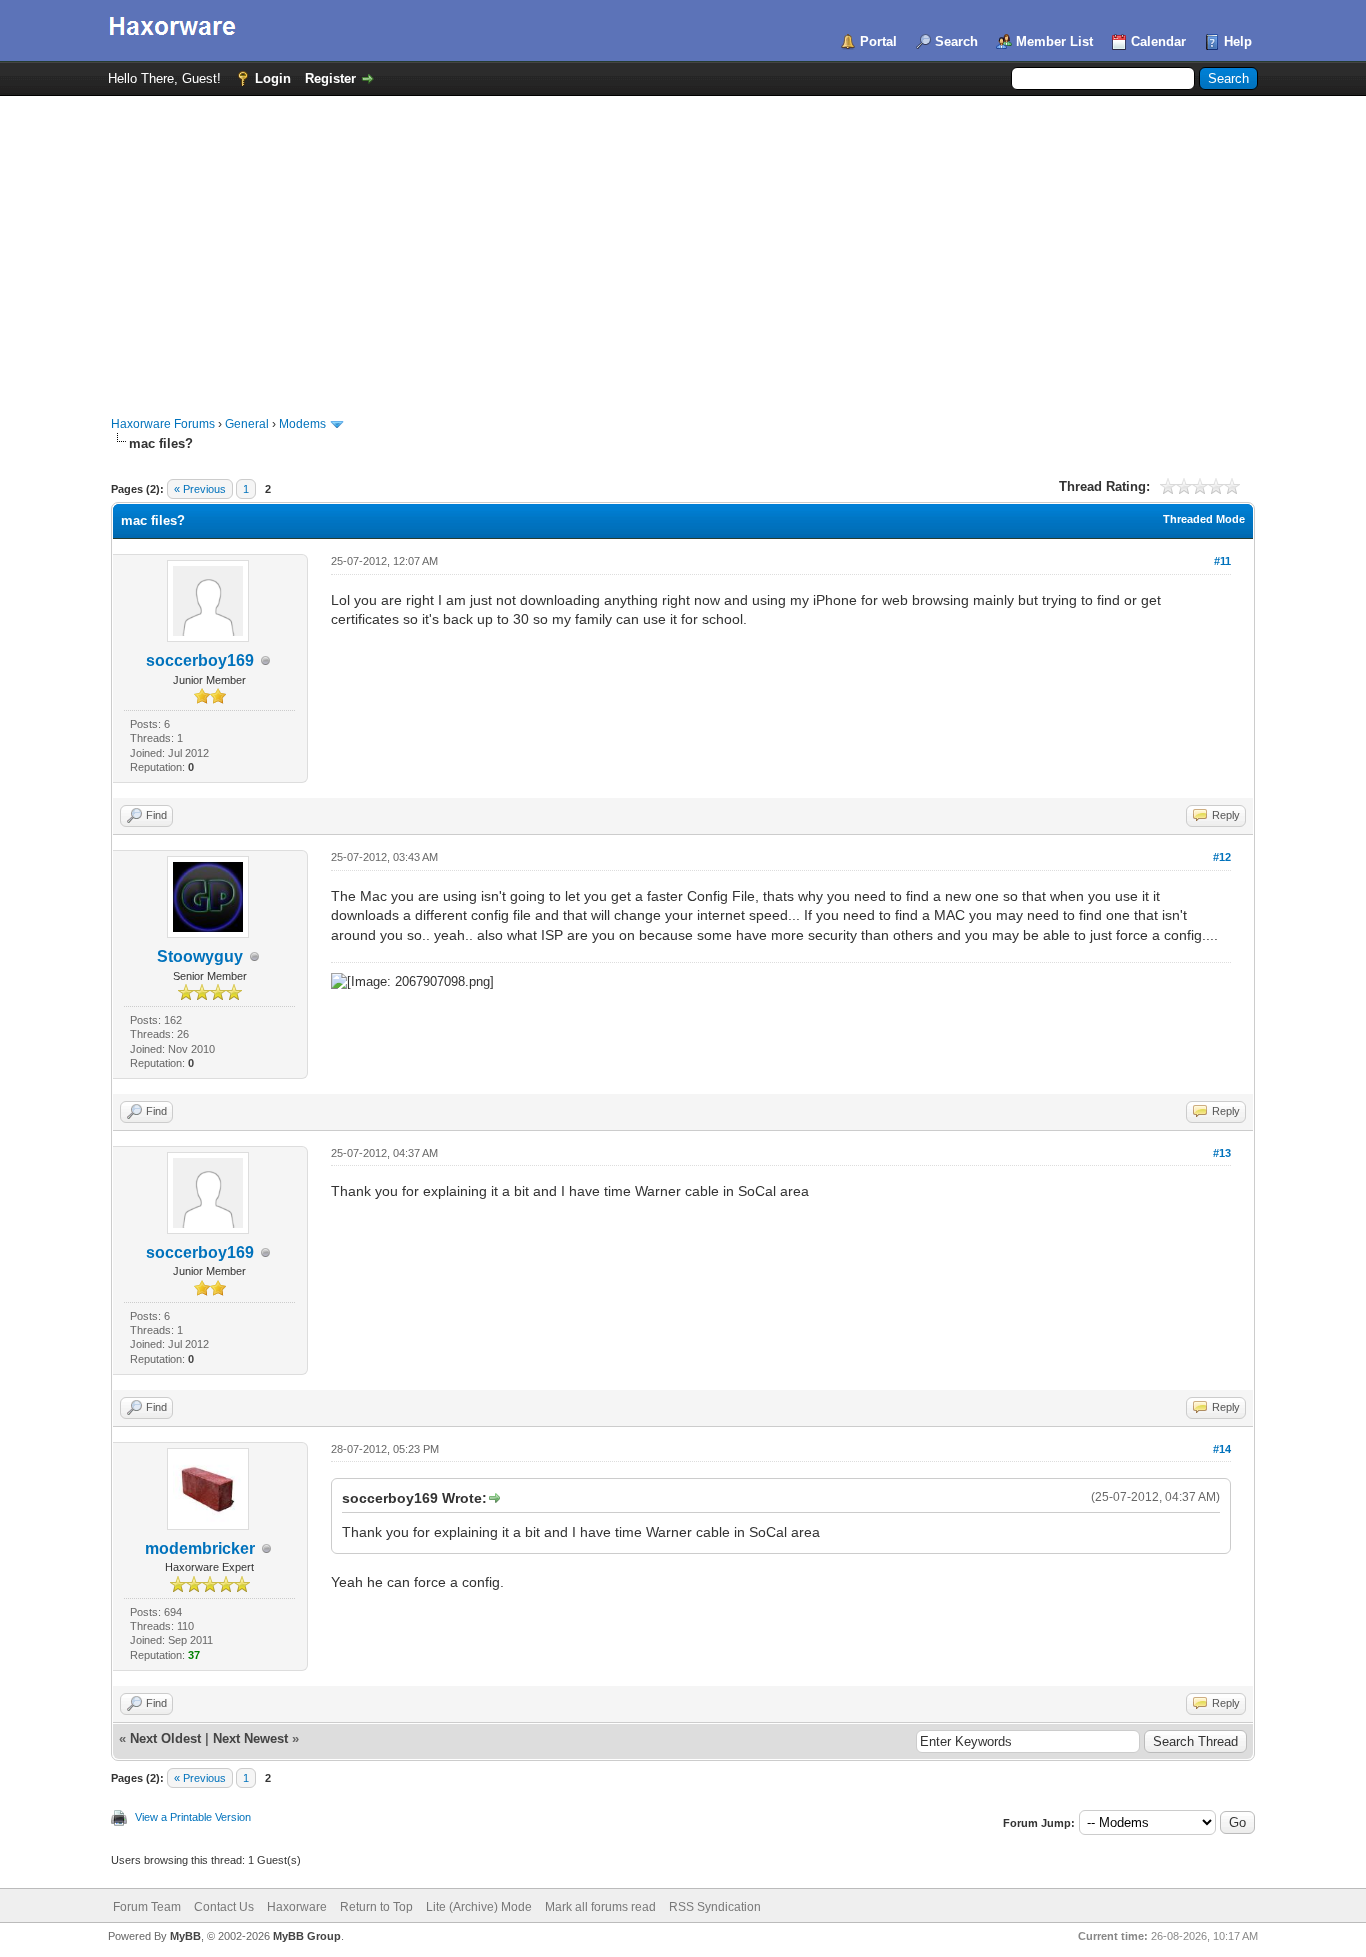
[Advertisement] (683, 246)
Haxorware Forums (163, 424)
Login (273, 78)
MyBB (185, 1936)
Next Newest (250, 1738)
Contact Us (224, 1907)
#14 (1222, 1449)
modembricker (200, 1548)
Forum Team (147, 1907)
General (247, 424)
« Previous (200, 489)
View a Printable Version (193, 1817)
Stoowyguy (200, 956)
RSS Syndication (715, 1907)
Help (1238, 41)
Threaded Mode (1204, 519)
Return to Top (376, 1907)
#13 (1222, 1153)
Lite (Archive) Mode (479, 1907)
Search (956, 41)
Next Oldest (165, 1738)
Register (330, 78)
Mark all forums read (600, 1907)
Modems (302, 424)
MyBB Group (307, 1936)
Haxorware (297, 1907)
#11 (1222, 561)
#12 (1222, 857)
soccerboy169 (200, 660)
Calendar (1158, 41)
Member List (1054, 41)
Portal (878, 41)
